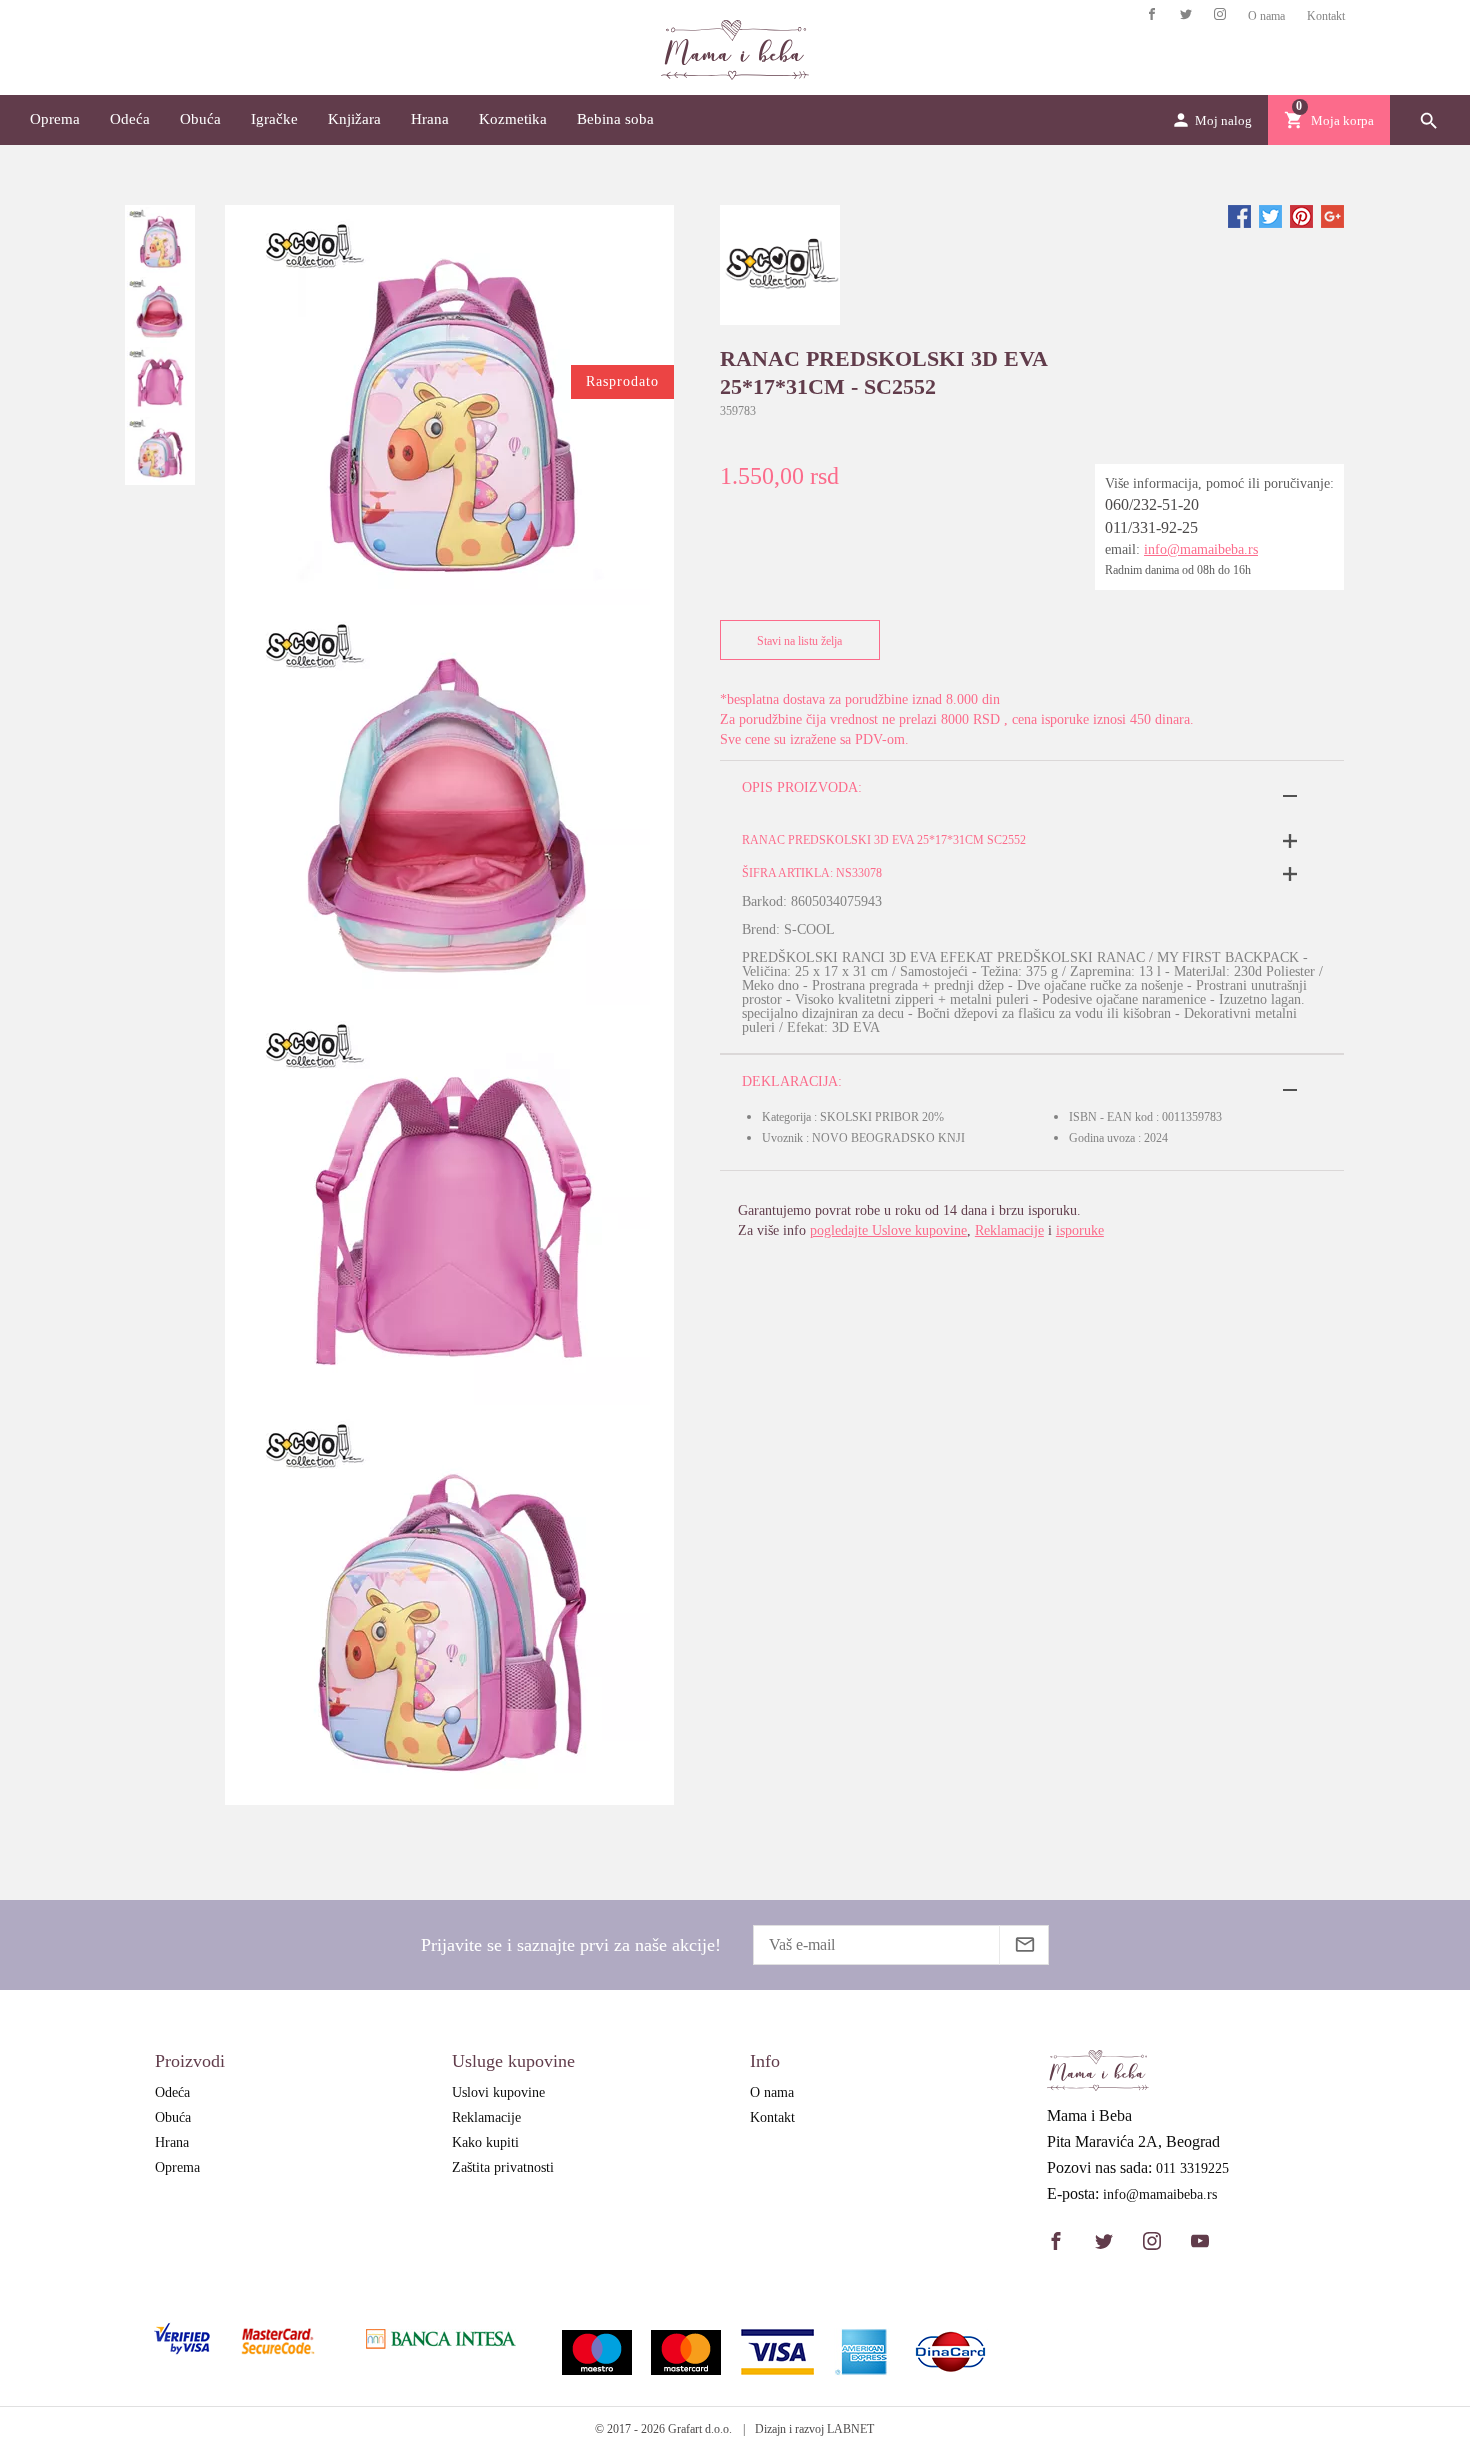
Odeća (130, 119)
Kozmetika (513, 119)
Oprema (55, 119)
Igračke (274, 119)
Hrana (430, 119)
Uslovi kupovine (498, 2092)
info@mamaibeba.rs (1201, 549)
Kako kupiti (485, 2142)
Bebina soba (615, 119)
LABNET (850, 2429)
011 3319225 (1192, 2169)
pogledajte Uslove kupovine (888, 1230)
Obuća (200, 119)
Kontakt (1326, 16)
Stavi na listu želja (799, 641)
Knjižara (354, 119)
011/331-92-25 (1151, 527)
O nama (1266, 16)
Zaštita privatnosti (503, 2167)
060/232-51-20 (1152, 504)
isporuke (1080, 1230)
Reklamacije (1009, 1230)
